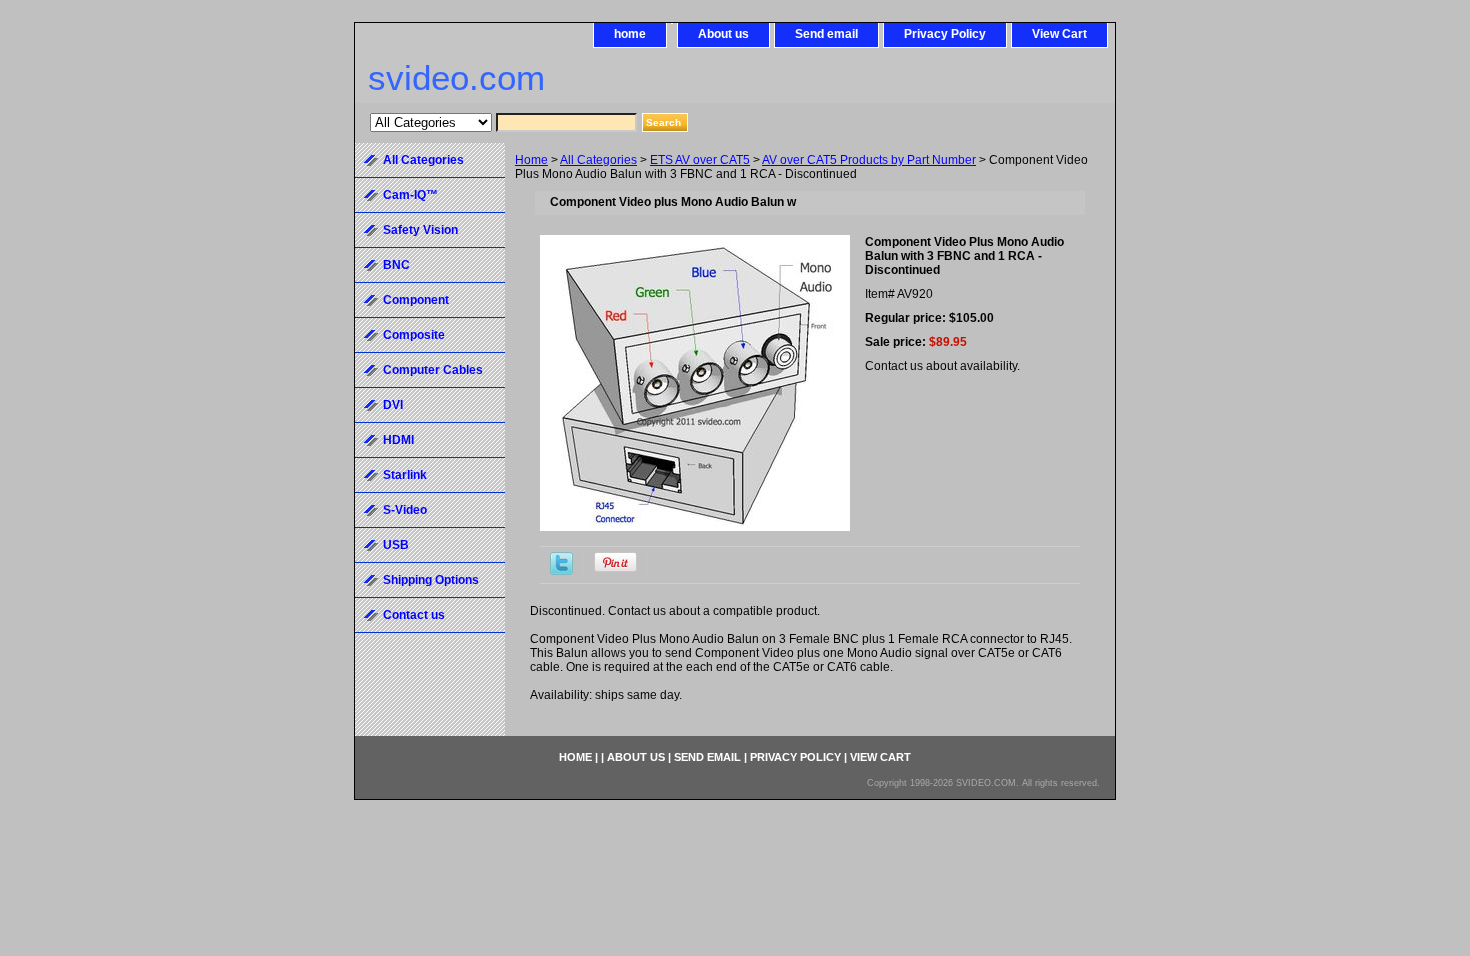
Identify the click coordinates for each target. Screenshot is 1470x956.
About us (723, 34)
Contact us (414, 615)
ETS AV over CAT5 (700, 160)
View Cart (1059, 34)
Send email (826, 34)
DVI (393, 405)
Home (531, 160)
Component (416, 300)
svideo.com (456, 77)
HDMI (398, 440)
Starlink (405, 475)
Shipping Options (431, 580)
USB (396, 545)
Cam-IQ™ (410, 195)
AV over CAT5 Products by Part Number (869, 160)
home (630, 34)
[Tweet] (561, 571)
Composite (414, 335)
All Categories (598, 160)
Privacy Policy (945, 34)
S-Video (405, 510)
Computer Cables (433, 370)
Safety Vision (420, 230)
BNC (396, 265)
